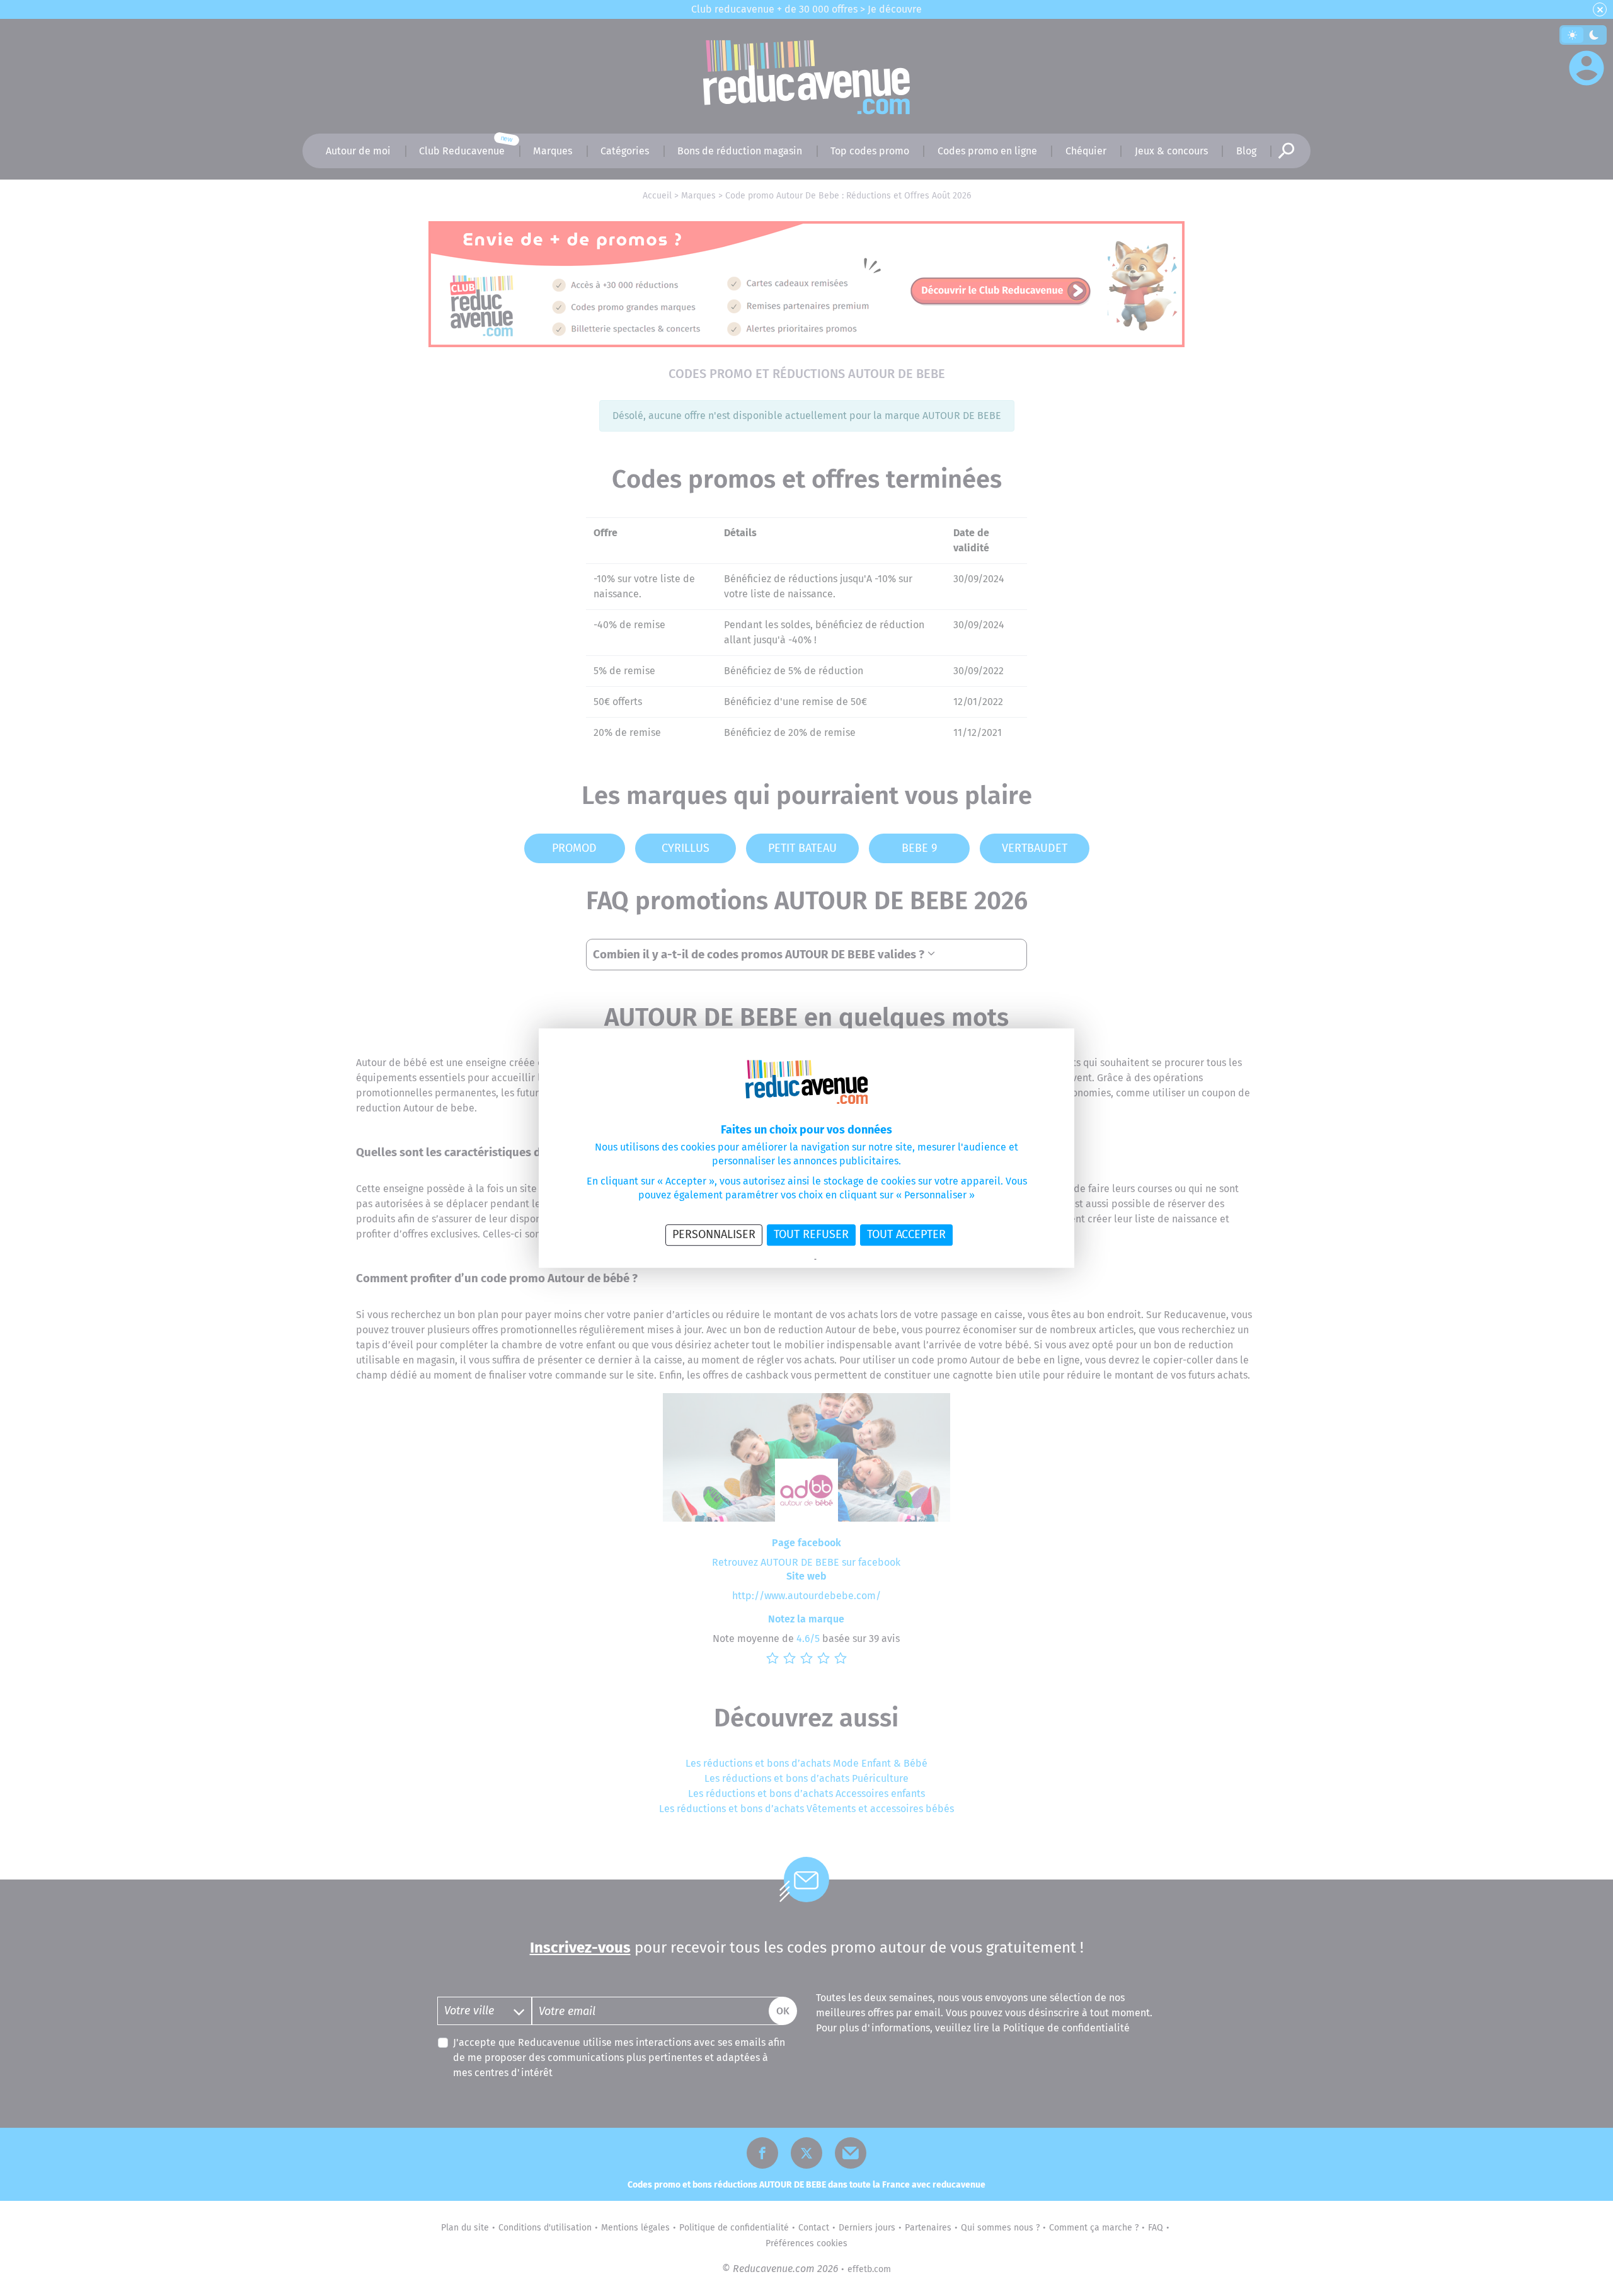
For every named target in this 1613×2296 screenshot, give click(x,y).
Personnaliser (714, 1234)
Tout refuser (811, 1234)
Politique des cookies (851, 1260)
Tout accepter (906, 1234)
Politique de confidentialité (771, 1260)
